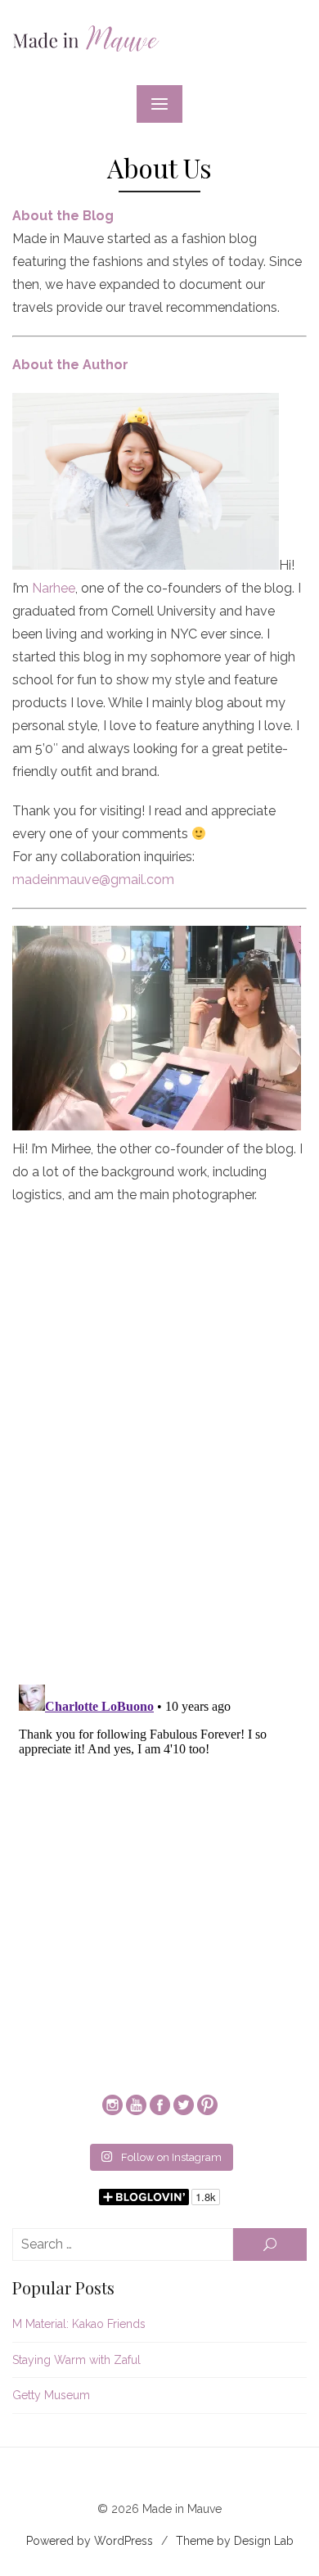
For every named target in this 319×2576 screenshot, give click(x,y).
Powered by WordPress (90, 2541)
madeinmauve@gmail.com (93, 880)
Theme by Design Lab (235, 2541)
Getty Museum (51, 2395)
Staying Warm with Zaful (76, 2360)
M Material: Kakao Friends (79, 2324)
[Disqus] (159, 1456)
